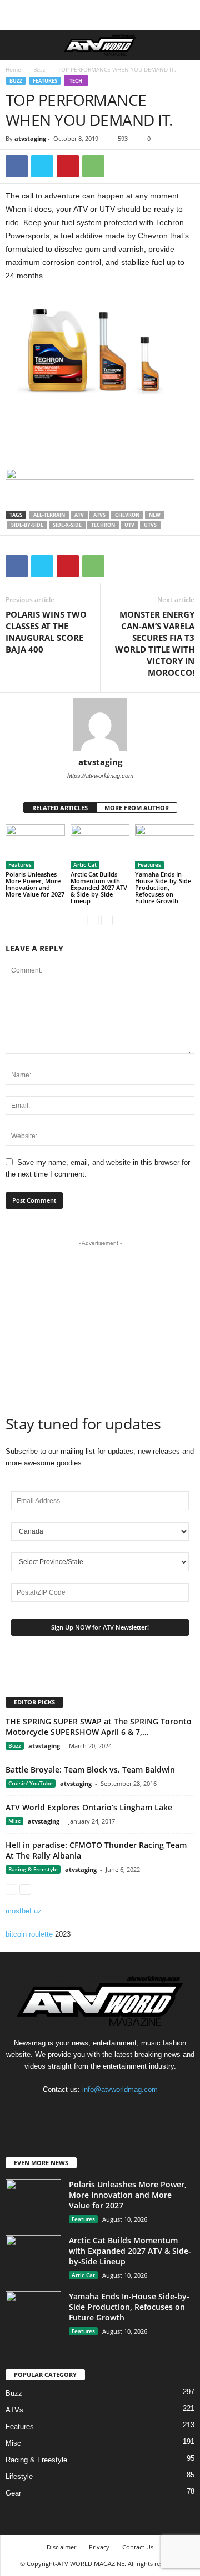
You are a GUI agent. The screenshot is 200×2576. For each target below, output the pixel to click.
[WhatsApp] (93, 166)
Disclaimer (61, 2547)
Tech (76, 81)
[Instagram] (101, 2111)
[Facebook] (17, 166)
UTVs (150, 525)
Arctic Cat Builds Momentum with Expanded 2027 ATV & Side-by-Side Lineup (99, 887)
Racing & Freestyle (33, 1869)
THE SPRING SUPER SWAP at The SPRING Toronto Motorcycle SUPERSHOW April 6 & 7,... (99, 1727)
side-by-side (27, 525)
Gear (13, 2493)
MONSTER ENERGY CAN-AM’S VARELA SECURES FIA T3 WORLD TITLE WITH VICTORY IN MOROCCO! (155, 643)
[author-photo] (100, 725)
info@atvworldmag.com (120, 2089)
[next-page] (107, 920)
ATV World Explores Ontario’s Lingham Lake (89, 1807)
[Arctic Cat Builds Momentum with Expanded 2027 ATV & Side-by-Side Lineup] (100, 847)
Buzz (39, 69)
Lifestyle (19, 2476)
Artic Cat (85, 864)
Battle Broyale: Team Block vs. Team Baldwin (90, 1770)
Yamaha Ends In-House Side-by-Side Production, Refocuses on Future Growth (163, 887)
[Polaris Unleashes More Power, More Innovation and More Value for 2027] (35, 847)
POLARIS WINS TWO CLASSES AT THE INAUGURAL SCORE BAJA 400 (46, 632)
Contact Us (138, 2547)
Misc (14, 1821)
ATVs (99, 515)
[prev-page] (93, 920)
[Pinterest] (68, 166)
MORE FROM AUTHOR (137, 808)
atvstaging (30, 138)
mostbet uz (24, 1911)
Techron (103, 525)
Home (13, 69)
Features (45, 81)
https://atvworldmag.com (100, 776)
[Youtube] (123, 2111)
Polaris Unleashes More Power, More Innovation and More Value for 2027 (35, 884)
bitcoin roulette (29, 1934)
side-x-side (67, 525)
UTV (129, 525)
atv (79, 515)
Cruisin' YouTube (31, 1783)
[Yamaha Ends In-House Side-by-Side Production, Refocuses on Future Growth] (165, 847)
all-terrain (49, 515)
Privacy (99, 2547)
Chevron (127, 515)
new (155, 515)
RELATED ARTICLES (60, 808)
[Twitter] (42, 166)
